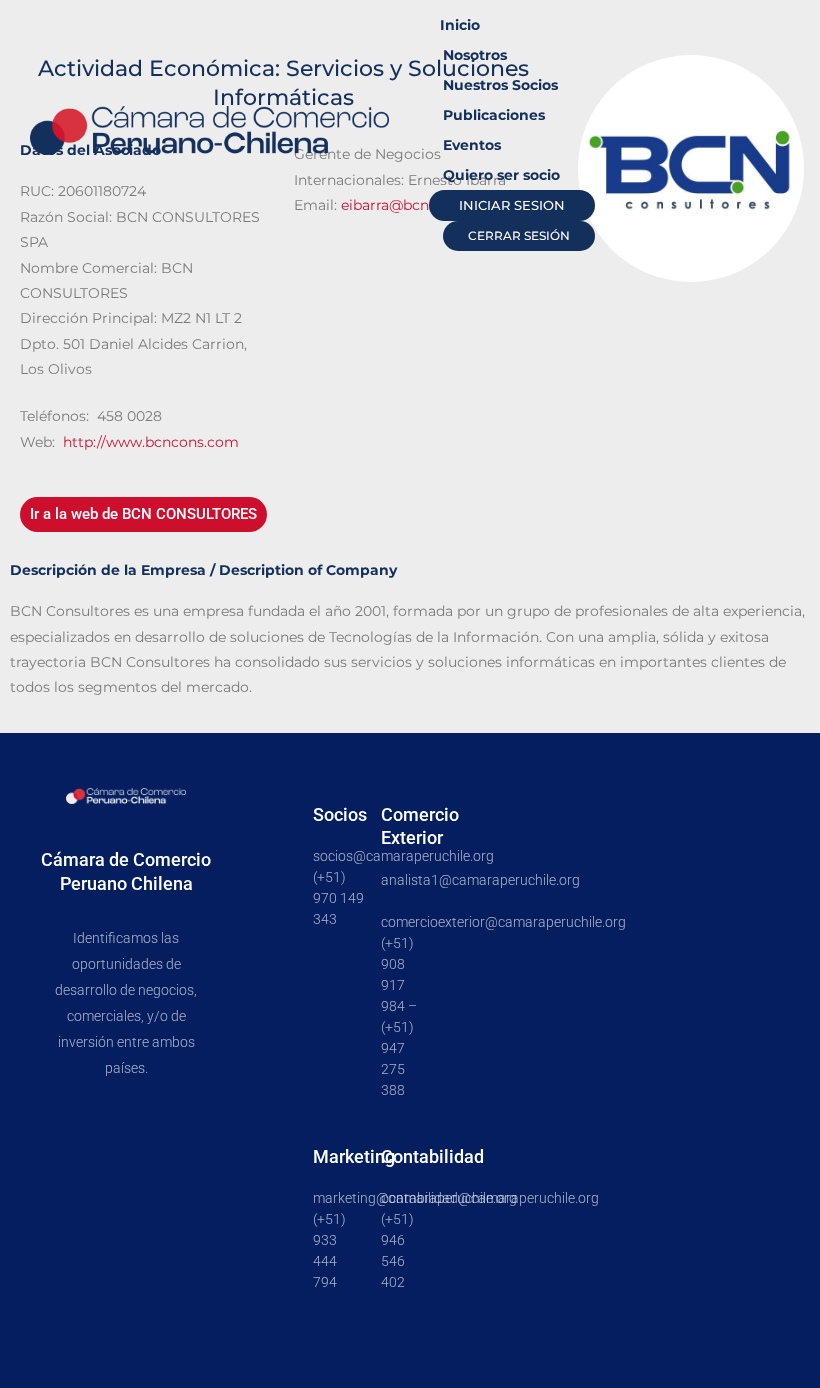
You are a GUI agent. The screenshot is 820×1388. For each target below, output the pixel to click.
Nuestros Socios (500, 85)
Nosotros (475, 55)
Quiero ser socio (501, 175)
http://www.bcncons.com (151, 442)
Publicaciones (494, 115)
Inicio (460, 25)
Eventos (472, 145)
